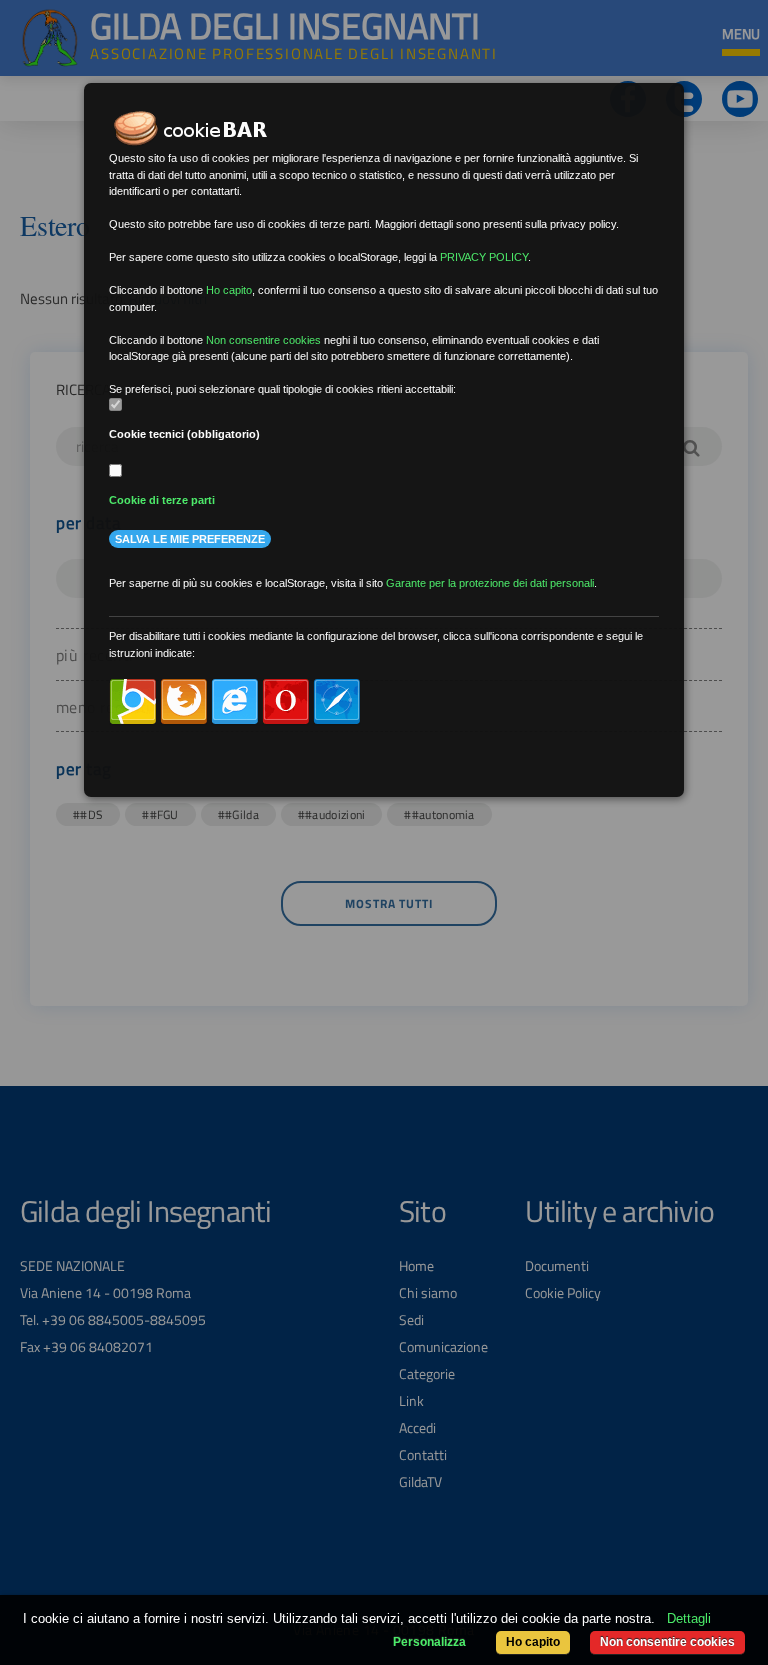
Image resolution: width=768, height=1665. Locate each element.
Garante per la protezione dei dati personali (490, 583)
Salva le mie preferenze (190, 539)
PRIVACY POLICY (484, 257)
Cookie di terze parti (162, 500)
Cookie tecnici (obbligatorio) (184, 434)
